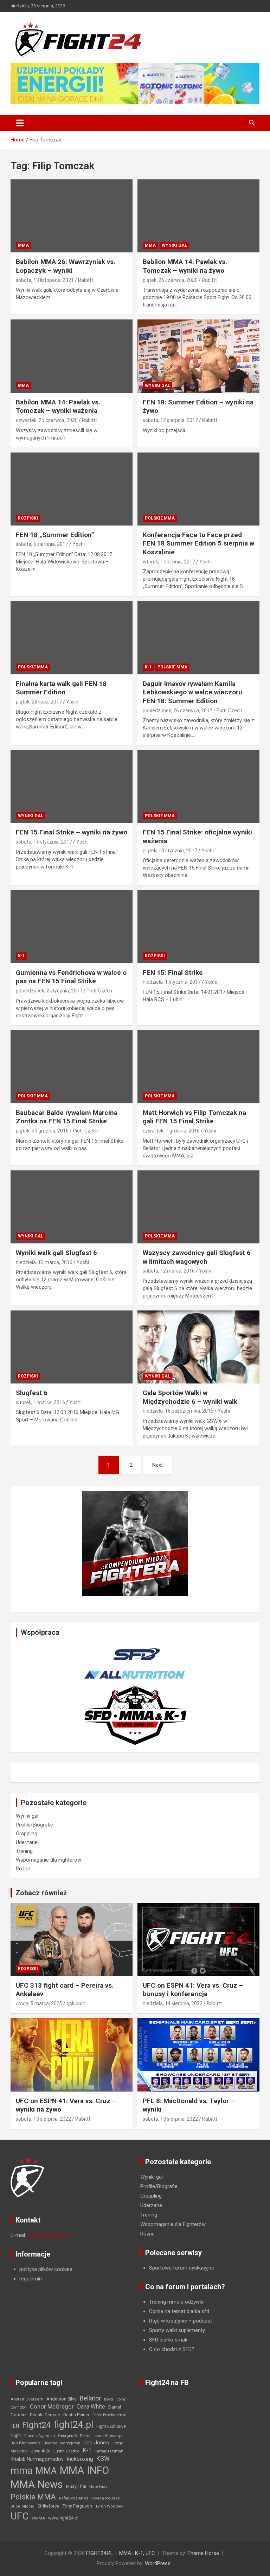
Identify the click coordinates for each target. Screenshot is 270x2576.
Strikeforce (49, 2506)
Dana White (91, 2407)
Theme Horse (203, 2553)
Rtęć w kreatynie (168, 2321)
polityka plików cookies (46, 2269)
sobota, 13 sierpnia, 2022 (43, 2119)
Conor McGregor (52, 2407)
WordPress (158, 2563)
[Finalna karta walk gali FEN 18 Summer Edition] (72, 638)
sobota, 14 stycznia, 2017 (44, 842)
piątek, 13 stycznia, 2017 (170, 851)
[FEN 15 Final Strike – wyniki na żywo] (72, 787)
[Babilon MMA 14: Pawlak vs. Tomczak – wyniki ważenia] (72, 356)
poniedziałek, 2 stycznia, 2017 (49, 991)
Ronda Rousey (106, 2498)
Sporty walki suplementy (177, 2330)
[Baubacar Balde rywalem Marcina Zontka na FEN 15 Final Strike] (72, 1067)
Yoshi (79, 544)
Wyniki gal (174, 245)
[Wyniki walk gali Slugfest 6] (72, 1207)
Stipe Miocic (22, 2506)
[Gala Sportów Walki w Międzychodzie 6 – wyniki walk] (198, 1347)
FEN (15, 2426)
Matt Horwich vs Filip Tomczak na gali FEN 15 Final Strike (194, 1117)
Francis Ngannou (40, 2436)
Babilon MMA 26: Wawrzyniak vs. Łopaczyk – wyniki (66, 266)
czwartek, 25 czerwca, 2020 (47, 420)
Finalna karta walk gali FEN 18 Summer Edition (61, 688)
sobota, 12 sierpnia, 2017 (170, 420)
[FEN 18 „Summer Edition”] (72, 489)
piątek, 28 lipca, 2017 (39, 702)
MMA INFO (84, 2470)
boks (109, 2399)
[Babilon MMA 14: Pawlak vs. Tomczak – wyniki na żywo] (198, 216)
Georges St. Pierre (74, 2436)
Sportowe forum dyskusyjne (182, 2268)
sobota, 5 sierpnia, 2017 (42, 544)
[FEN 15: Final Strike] (198, 927)
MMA (23, 245)
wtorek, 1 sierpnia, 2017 (169, 562)
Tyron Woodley (109, 2506)
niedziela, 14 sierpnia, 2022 (173, 2003)
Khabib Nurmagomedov (37, 2459)
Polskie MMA (160, 518)
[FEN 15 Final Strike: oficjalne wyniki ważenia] (198, 787)
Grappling (27, 1834)
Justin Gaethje (66, 2451)
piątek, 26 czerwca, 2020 (170, 280)
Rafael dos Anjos (74, 2498)
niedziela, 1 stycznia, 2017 (172, 982)
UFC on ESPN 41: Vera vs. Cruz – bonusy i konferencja (193, 1990)
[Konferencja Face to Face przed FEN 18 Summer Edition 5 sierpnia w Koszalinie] (198, 489)
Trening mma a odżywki (176, 2302)
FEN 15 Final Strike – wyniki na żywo (72, 832)
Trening (24, 1851)
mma (21, 2471)
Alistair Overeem (27, 2399)
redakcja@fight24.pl (50, 2235)
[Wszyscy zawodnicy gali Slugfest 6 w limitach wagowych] (198, 1207)
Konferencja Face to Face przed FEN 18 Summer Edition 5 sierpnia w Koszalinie (198, 543)
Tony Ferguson (77, 2506)
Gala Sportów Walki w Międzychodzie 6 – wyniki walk (190, 1397)
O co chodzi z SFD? (172, 2349)
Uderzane (27, 1842)
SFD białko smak (168, 2340)
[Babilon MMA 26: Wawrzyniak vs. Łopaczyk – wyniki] (72, 216)
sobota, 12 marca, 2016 (169, 1271)
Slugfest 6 (32, 1393)
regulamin (31, 2279)
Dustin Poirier (76, 2415)
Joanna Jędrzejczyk (62, 2443)
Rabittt (86, 280)
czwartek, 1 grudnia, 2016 (171, 1131)
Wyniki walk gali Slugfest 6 (56, 1253)
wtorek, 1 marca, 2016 (40, 1402)
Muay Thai (76, 2486)
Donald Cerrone (45, 2415)
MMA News (37, 2484)
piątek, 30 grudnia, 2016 (42, 1131)
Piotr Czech (229, 711)
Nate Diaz (98, 2486)
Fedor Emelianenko (109, 2415)
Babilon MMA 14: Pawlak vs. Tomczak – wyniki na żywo (185, 266)
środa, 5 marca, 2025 (39, 2003)
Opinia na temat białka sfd (179, 2311)
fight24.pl (73, 2425)
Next (157, 1465)
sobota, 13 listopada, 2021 (45, 280)
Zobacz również (41, 1893)
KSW (103, 2459)
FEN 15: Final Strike (173, 973)
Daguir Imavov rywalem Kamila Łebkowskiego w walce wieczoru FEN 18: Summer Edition (192, 692)
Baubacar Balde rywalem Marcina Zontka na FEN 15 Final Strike (67, 1117)
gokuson (76, 2003)
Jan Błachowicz (25, 2443)
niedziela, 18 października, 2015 (178, 1411)
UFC (20, 2516)
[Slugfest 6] (72, 1347)
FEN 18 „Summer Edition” (55, 535)
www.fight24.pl (63, 2518)
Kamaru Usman (109, 2451)
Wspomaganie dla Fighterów (49, 1860)
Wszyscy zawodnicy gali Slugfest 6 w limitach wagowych (197, 1257)
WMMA (38, 2518)
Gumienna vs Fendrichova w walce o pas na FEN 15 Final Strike (71, 977)
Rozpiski (28, 518)
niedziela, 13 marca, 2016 (44, 1262)
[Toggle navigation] (20, 123)
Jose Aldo (41, 2451)
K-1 (148, 667)
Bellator (90, 2398)
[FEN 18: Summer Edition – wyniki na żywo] (198, 356)
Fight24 (36, 2425)
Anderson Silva (62, 2399)
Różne (23, 1869)
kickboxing (80, 2459)
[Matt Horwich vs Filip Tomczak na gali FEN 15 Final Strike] (198, 1067)
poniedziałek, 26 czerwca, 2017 (178, 711)
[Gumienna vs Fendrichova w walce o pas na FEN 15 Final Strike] (72, 927)
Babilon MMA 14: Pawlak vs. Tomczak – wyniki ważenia (58, 407)
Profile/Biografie (34, 1825)
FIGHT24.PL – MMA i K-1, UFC (121, 2553)
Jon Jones (96, 2443)
